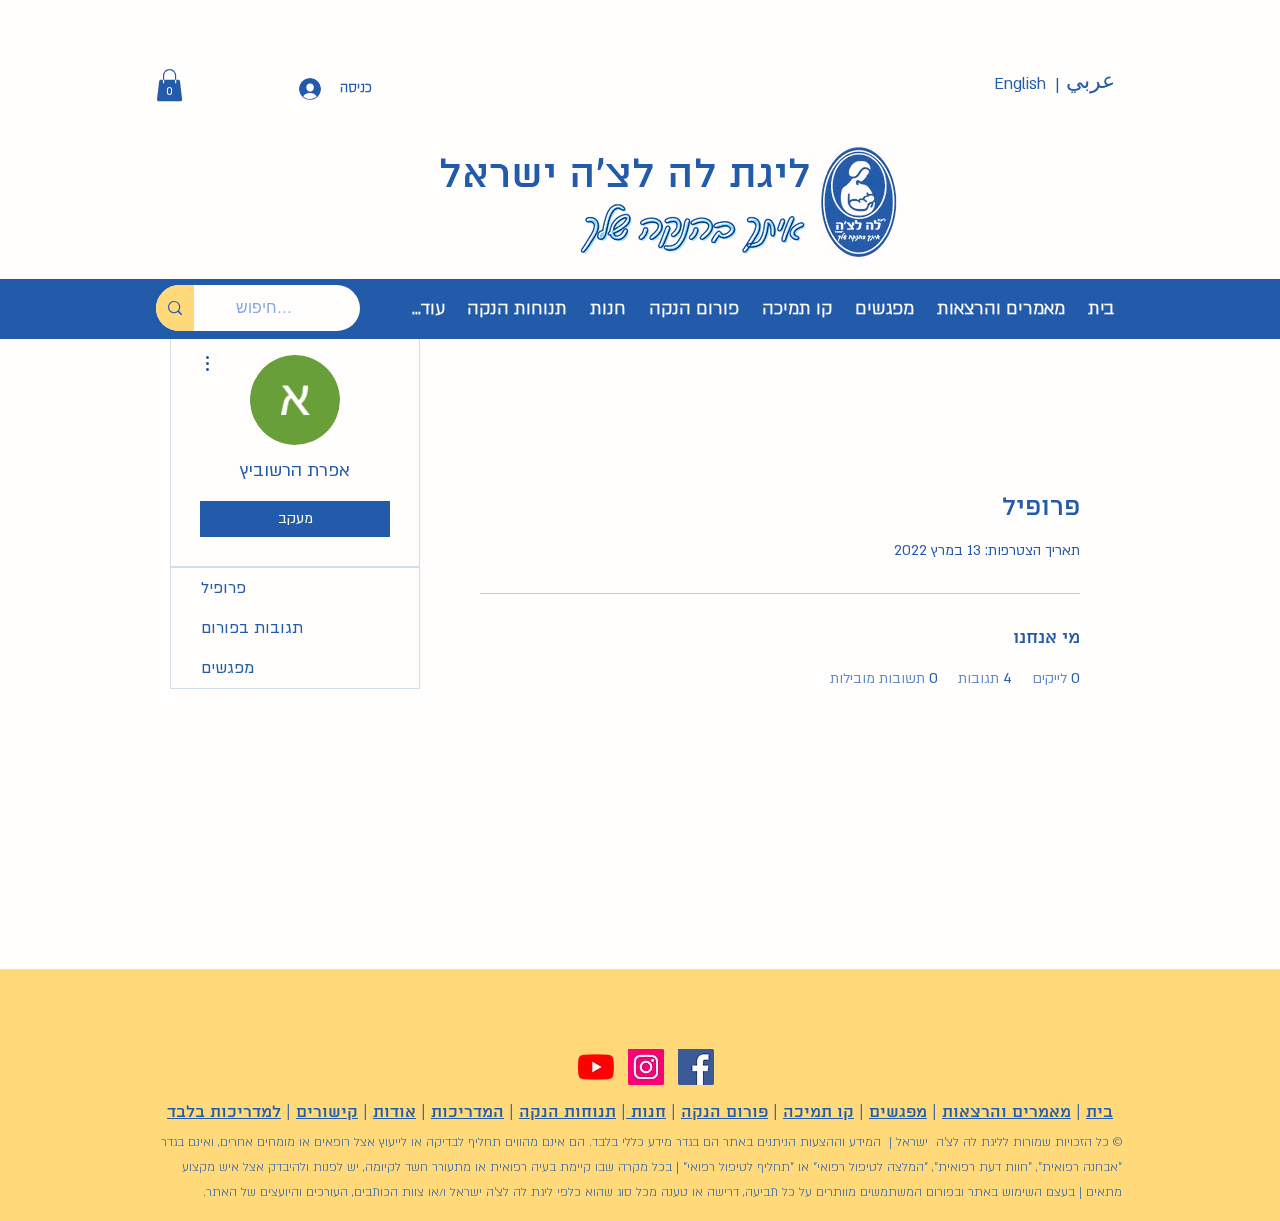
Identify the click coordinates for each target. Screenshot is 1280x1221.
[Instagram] (646, 1067)
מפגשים (227, 668)
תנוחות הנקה (567, 1112)
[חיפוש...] (175, 308)
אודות (394, 1112)
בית (1099, 1112)
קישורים (327, 1112)
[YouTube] (596, 1067)
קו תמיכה (818, 1112)
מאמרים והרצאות (1006, 1112)
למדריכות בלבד (224, 1112)
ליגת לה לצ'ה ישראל (625, 176)
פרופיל (223, 588)
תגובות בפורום (252, 628)
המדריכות (467, 1112)
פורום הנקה (724, 1112)
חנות (646, 1112)
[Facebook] (696, 1067)
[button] (169, 85)
